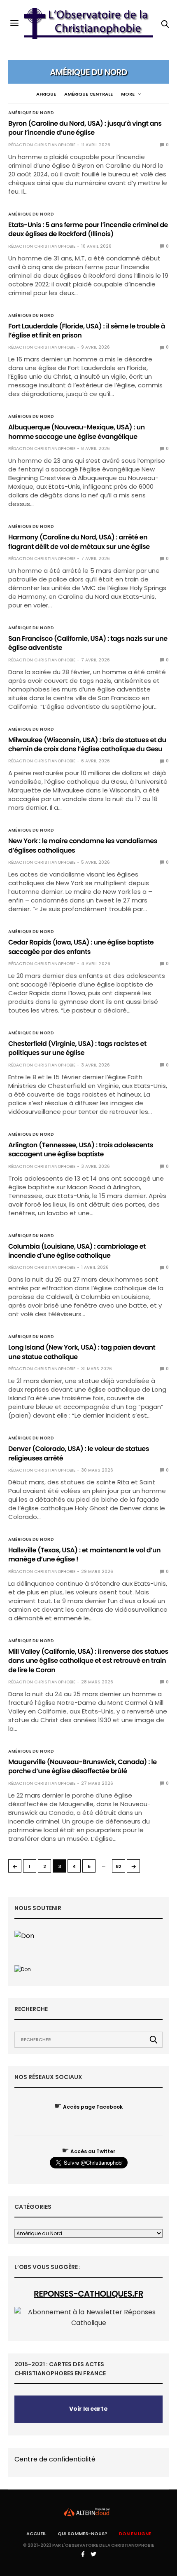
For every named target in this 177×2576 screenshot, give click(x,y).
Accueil (36, 2534)
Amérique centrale (88, 94)
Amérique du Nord (31, 113)
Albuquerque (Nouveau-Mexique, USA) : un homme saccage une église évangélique (77, 432)
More (128, 94)
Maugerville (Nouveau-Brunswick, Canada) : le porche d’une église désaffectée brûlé (83, 1766)
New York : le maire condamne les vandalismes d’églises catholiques (83, 845)
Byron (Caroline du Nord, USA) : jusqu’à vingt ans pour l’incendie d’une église (85, 128)
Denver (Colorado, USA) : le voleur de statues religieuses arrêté (79, 1453)
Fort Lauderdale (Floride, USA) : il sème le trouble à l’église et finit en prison (87, 331)
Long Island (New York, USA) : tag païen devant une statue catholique (82, 1352)
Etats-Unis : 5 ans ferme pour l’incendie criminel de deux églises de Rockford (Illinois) (88, 229)
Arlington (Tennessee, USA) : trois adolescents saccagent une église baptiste (81, 1150)
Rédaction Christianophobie (42, 145)
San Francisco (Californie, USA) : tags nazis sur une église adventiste (88, 643)
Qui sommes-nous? (83, 2534)
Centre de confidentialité (55, 2459)
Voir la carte (88, 2409)
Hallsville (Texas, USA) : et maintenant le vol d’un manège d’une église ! (84, 1555)
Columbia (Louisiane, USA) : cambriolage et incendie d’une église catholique (77, 1251)
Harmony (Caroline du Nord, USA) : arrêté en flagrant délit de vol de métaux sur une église (79, 542)
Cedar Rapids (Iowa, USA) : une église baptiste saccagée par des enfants (81, 947)
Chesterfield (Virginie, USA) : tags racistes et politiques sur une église (77, 1048)
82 (119, 1866)
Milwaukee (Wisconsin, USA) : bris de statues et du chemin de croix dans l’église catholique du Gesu (87, 744)
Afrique (46, 94)
